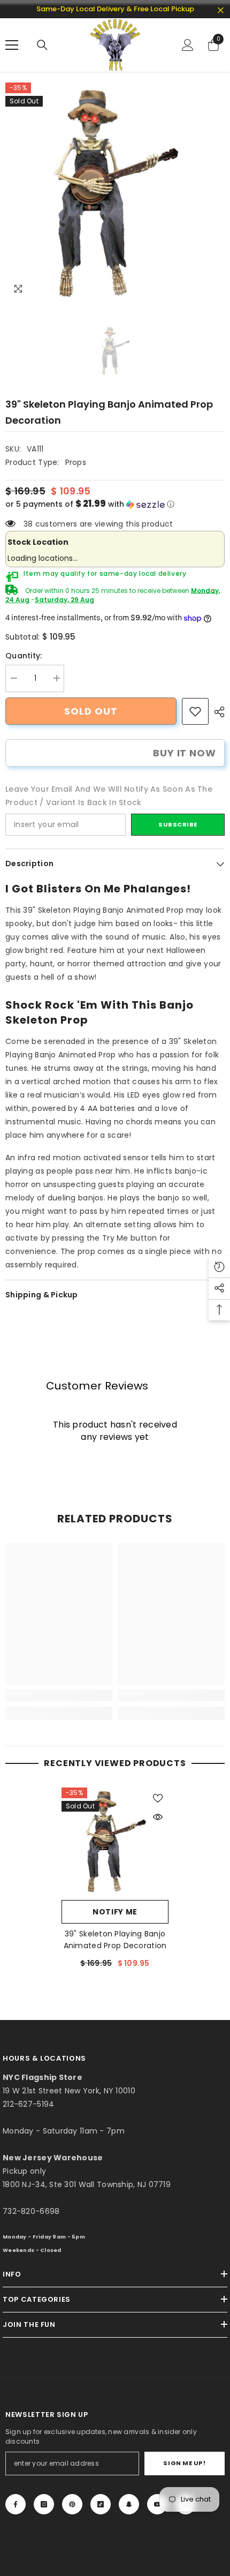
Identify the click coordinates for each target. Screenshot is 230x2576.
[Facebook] (16, 2504)
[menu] (12, 45)
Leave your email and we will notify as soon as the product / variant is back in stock (109, 796)
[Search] (42, 45)
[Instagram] (44, 2504)
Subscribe (178, 824)
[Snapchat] (129, 2504)
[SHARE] (217, 712)
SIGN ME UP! (184, 2463)
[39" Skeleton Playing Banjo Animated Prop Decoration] (115, 1841)
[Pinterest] (72, 2504)
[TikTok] (101, 2504)
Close (221, 10)
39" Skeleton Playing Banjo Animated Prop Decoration (115, 1940)
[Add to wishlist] (158, 1798)
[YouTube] (157, 2504)
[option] (115, 192)
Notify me (115, 1912)
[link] (195, 711)
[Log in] (188, 45)
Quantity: (24, 656)
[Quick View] (158, 1817)
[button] (115, 504)
